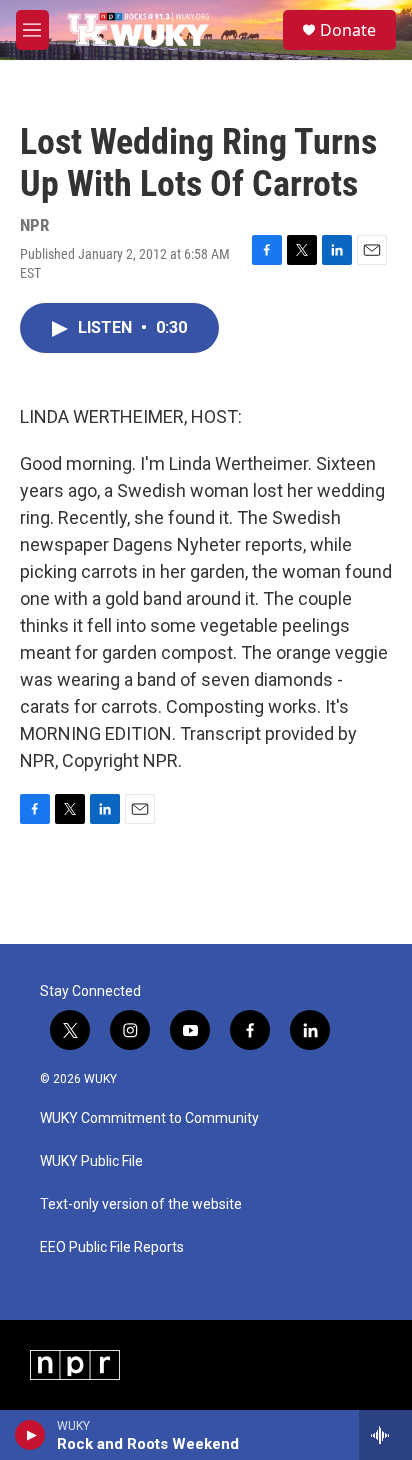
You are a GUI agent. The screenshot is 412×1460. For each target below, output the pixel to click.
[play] (30, 1435)
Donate (348, 30)
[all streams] (385, 1435)
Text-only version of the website (141, 1204)
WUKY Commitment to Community (149, 1118)
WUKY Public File (91, 1161)
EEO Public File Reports (112, 1247)
